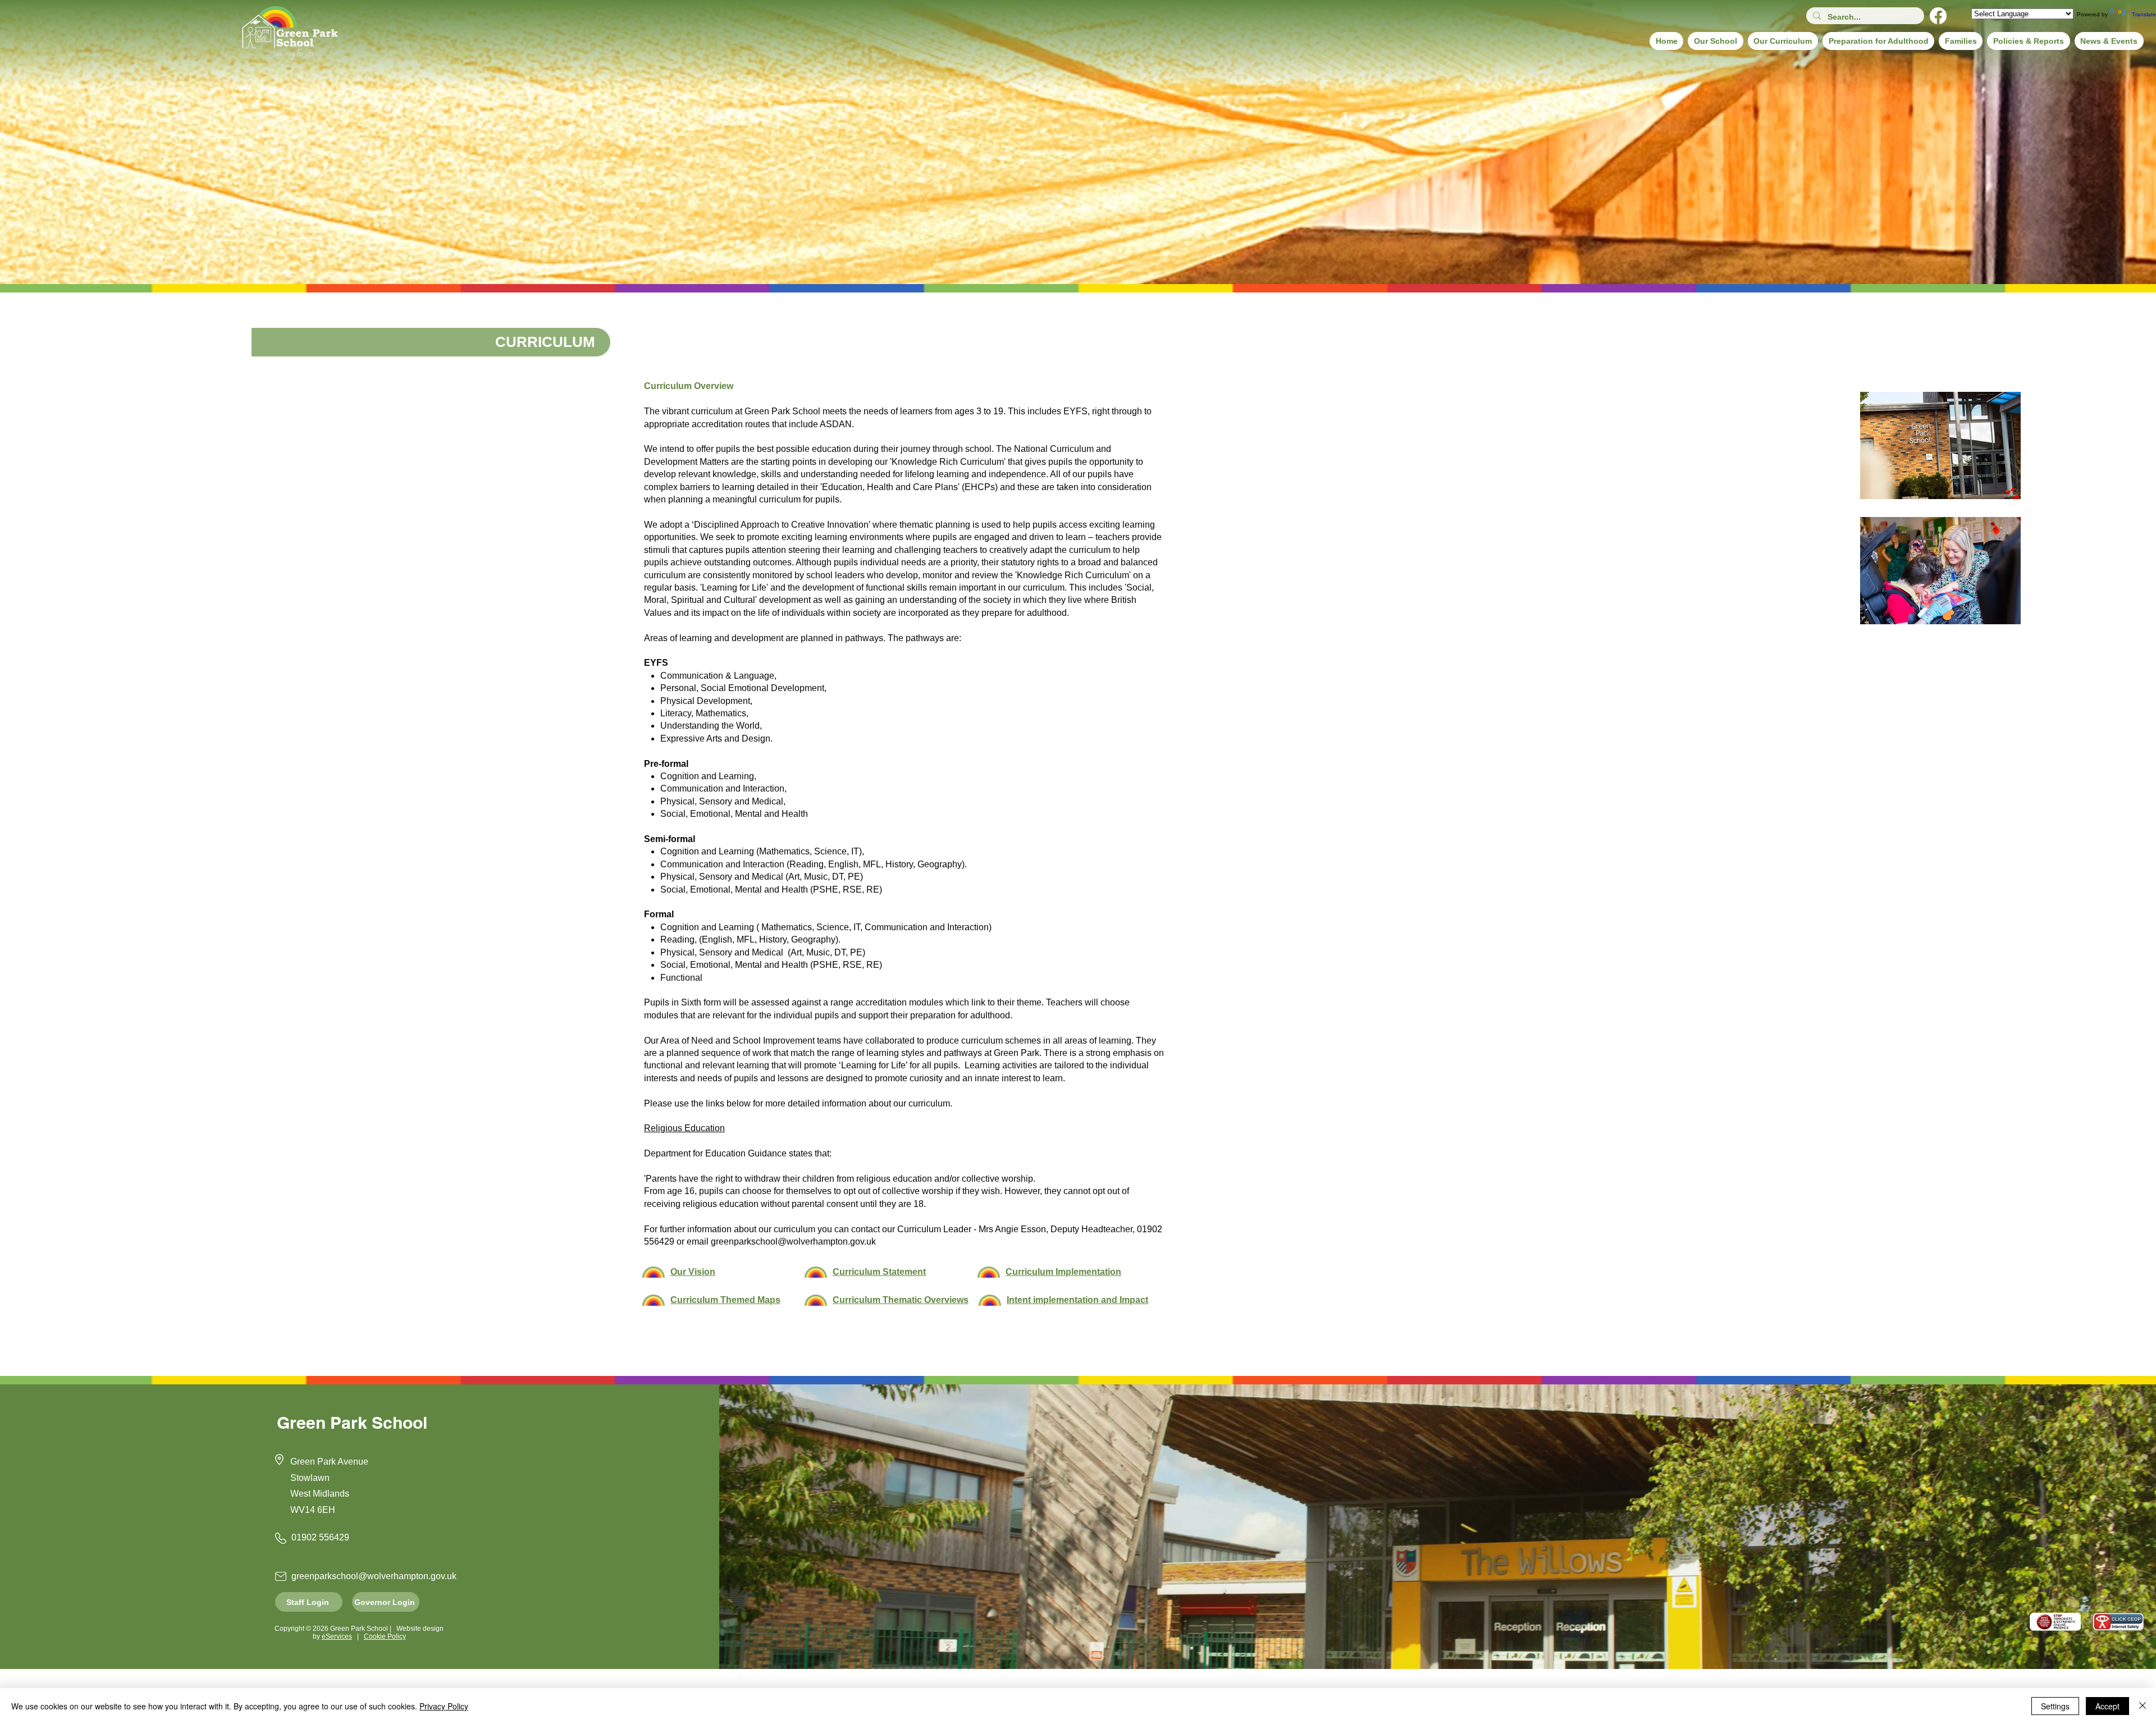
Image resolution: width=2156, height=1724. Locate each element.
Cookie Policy (385, 1636)
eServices (337, 1636)
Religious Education (684, 1128)
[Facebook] (1938, 16)
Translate (2144, 14)
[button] (1715, 41)
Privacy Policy (444, 1706)
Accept (2107, 1706)
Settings (2055, 1706)
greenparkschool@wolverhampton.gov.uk (793, 1241)
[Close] (2143, 1706)
